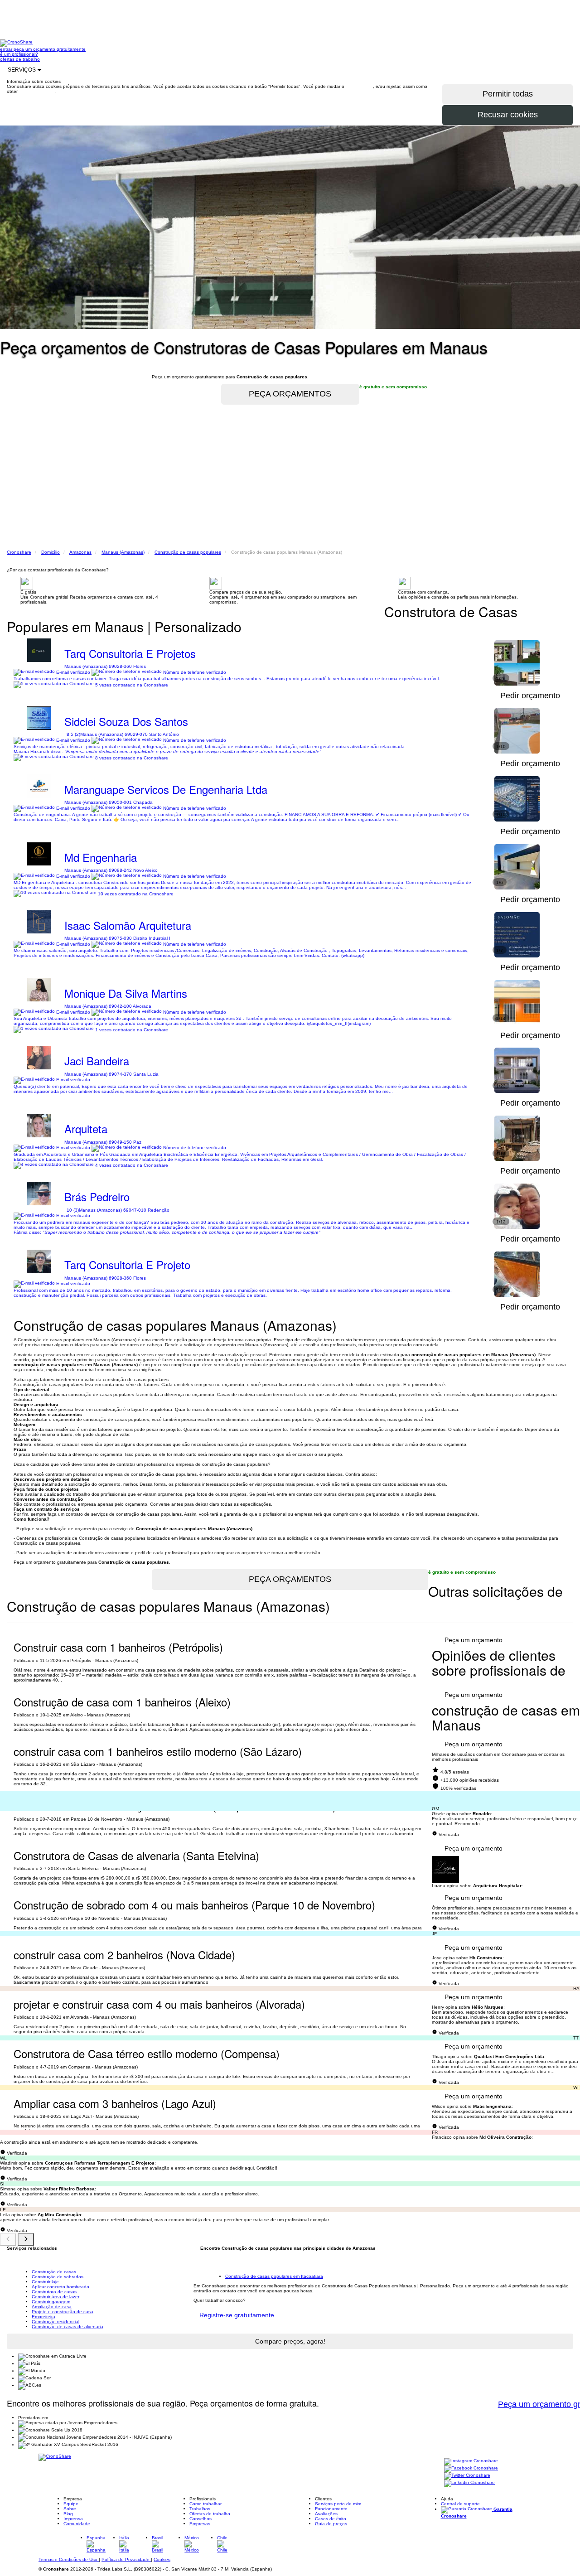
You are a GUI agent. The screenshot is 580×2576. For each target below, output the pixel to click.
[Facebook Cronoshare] (471, 2468)
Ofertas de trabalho (210, 2514)
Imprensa (73, 2519)
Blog (68, 2514)
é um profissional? (19, 54)
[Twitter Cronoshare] (467, 2476)
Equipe (71, 2504)
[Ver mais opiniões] (26, 2239)
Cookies (162, 2559)
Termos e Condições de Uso (69, 2559)
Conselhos (201, 2519)
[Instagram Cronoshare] (471, 2461)
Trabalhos (200, 2509)
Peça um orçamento (474, 1640)
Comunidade (77, 2524)
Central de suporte (460, 2504)
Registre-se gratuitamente (237, 2315)
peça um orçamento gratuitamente (50, 49)
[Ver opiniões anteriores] (8, 2239)
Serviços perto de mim (338, 2504)
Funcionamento (331, 2509)
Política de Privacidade (126, 2559)
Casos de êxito (331, 2519)
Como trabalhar (205, 2504)
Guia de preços (331, 2524)
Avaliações (326, 2514)
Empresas (200, 2524)
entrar (7, 49)
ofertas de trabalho (20, 59)
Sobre (70, 2509)
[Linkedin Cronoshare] (469, 2483)
